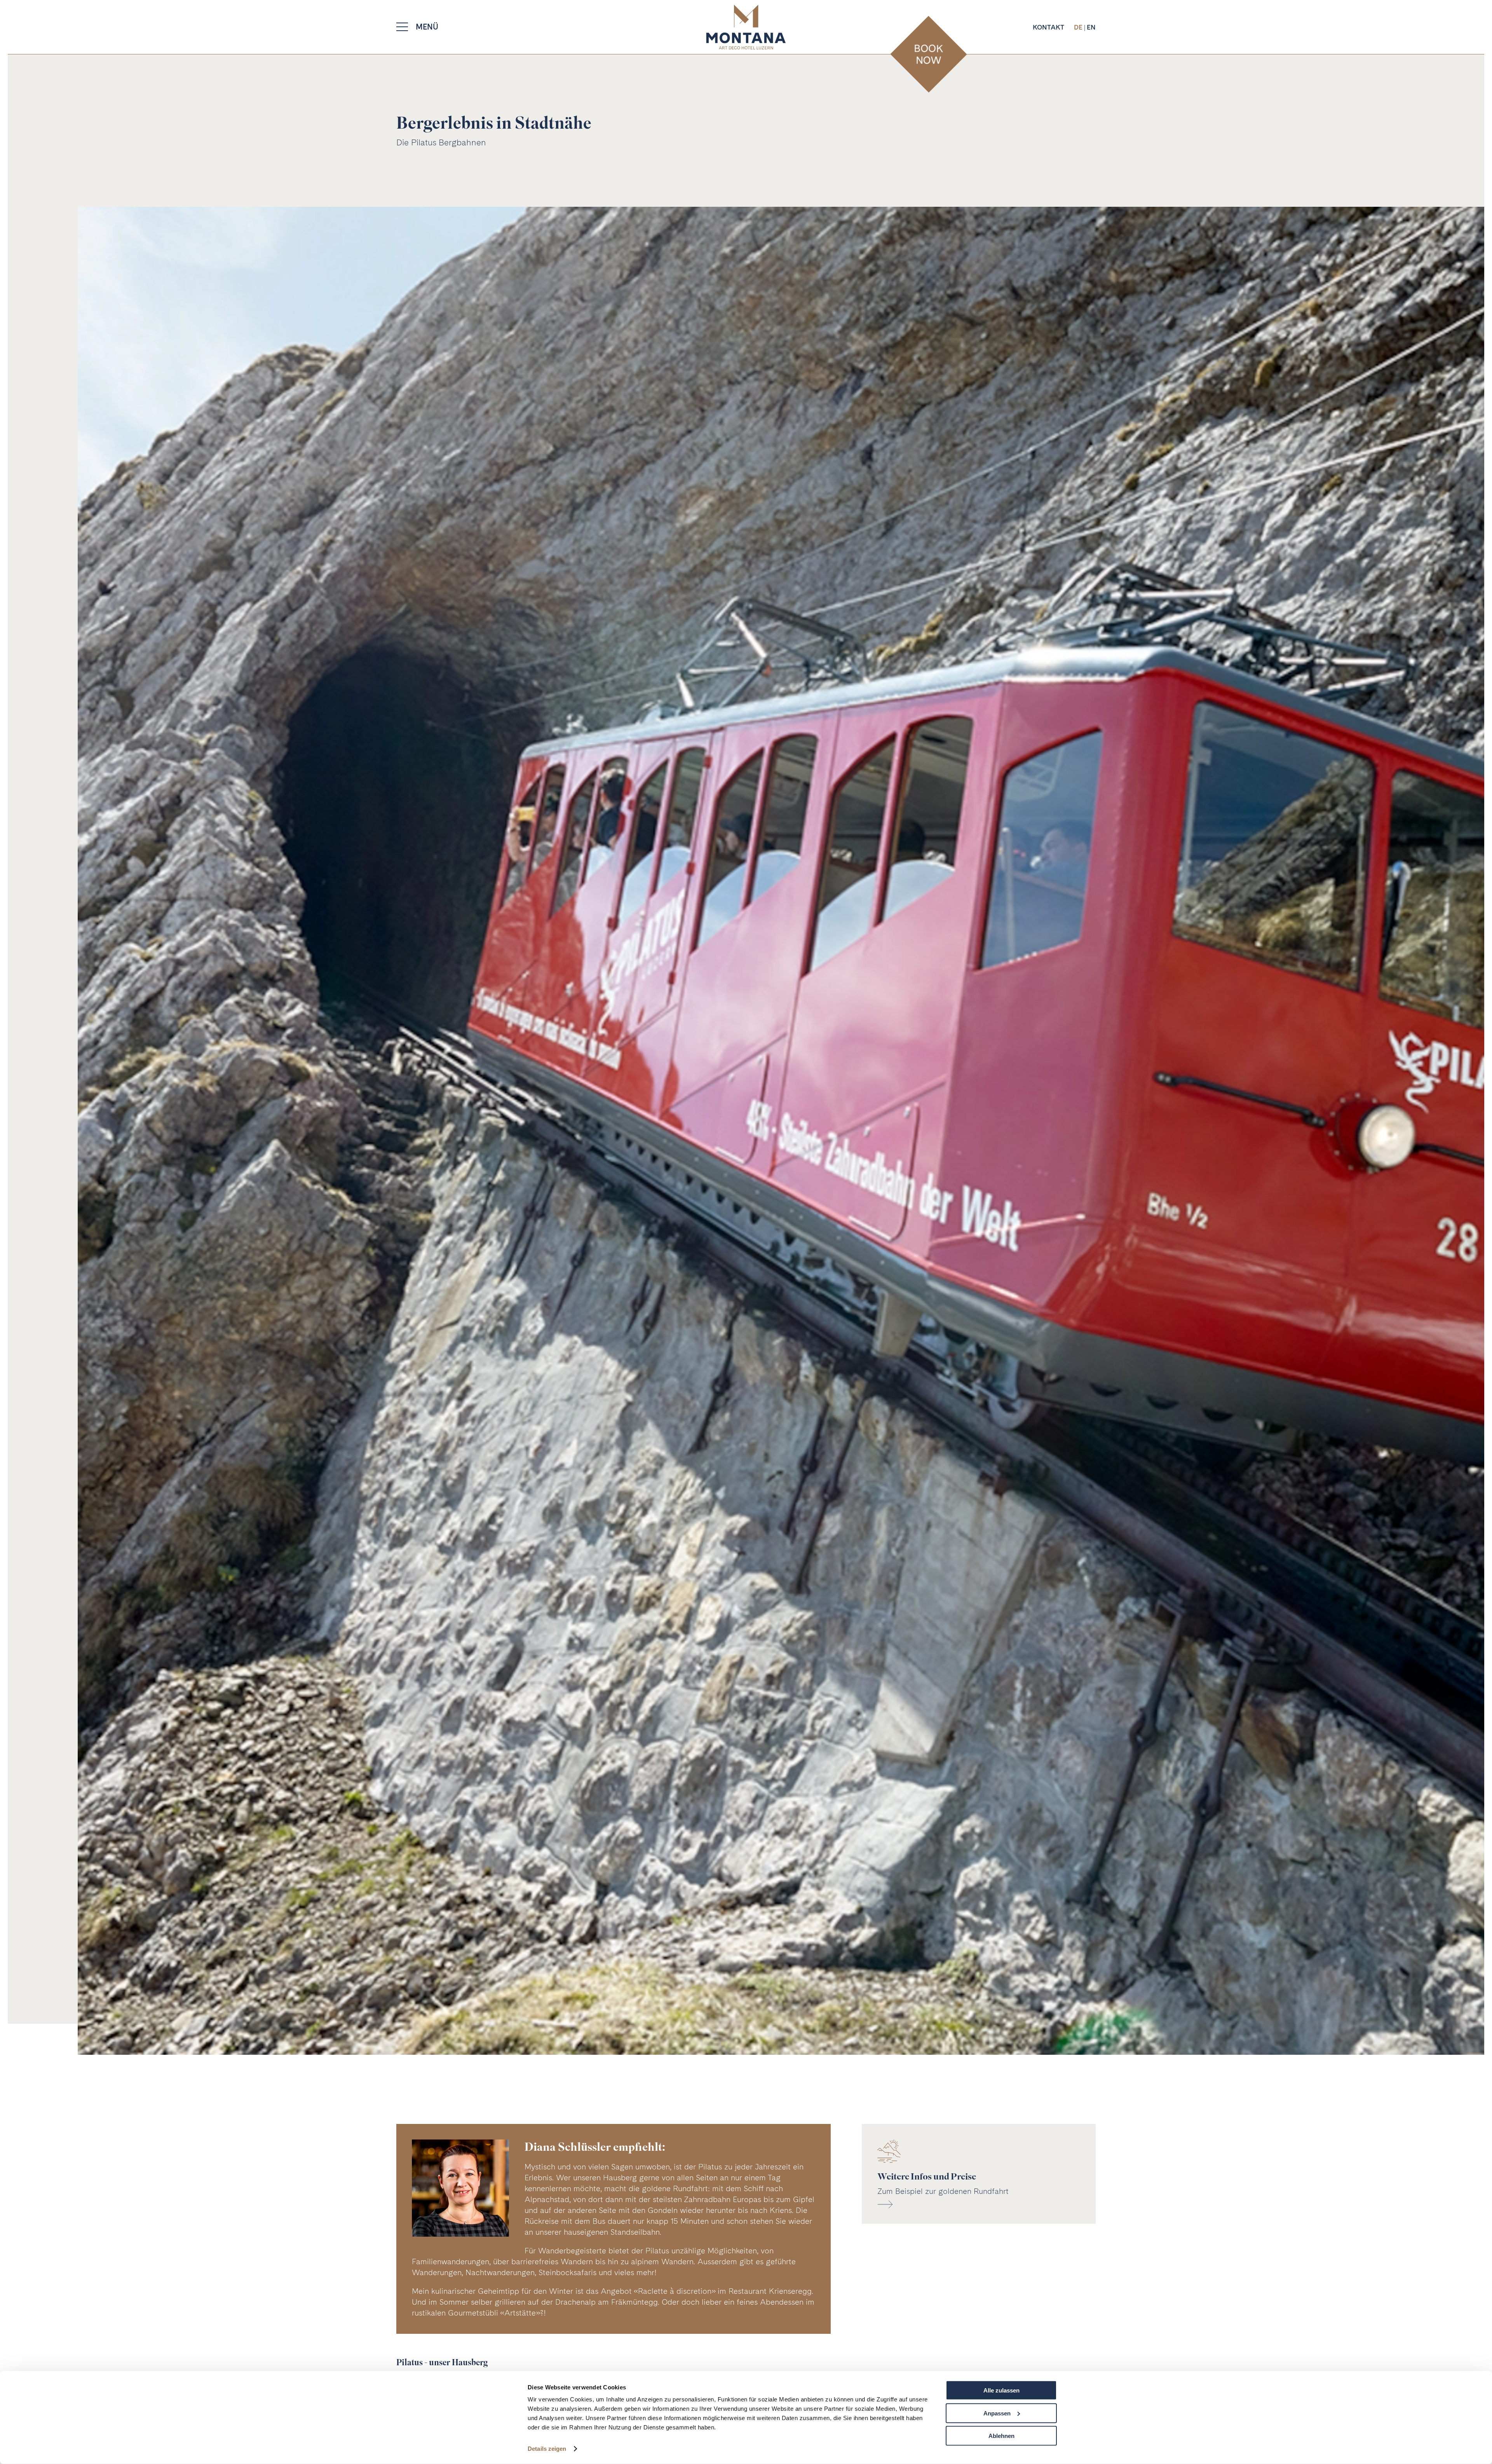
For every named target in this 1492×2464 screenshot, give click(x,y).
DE (1079, 27)
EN (1091, 27)
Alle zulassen (1001, 2390)
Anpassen (997, 2413)
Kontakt (1048, 27)
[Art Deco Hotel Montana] (746, 27)
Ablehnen (1001, 2436)
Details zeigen (547, 2449)
